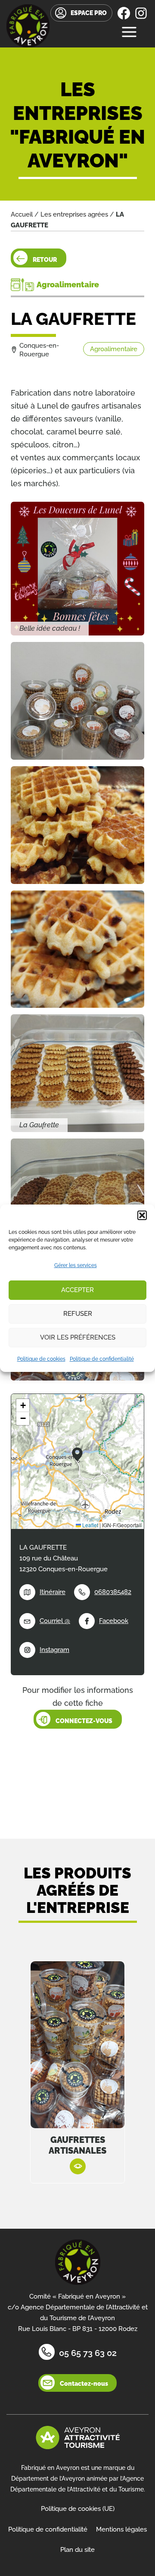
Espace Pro (89, 13)
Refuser (78, 1314)
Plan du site (77, 2550)
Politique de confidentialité (102, 1359)
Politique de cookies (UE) (78, 2509)
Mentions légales (121, 2529)
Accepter (77, 1290)
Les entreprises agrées (74, 214)
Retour (45, 260)
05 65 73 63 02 (88, 2353)
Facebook (114, 1621)
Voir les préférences (78, 1337)
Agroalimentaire (114, 349)
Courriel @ (55, 1621)
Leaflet (90, 1525)
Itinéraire (53, 1592)
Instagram (54, 1650)
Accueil (22, 214)
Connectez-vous (84, 1721)
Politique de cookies (41, 1359)
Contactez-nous (84, 2384)
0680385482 (113, 1592)
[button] (142, 1215)
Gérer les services (76, 1265)
